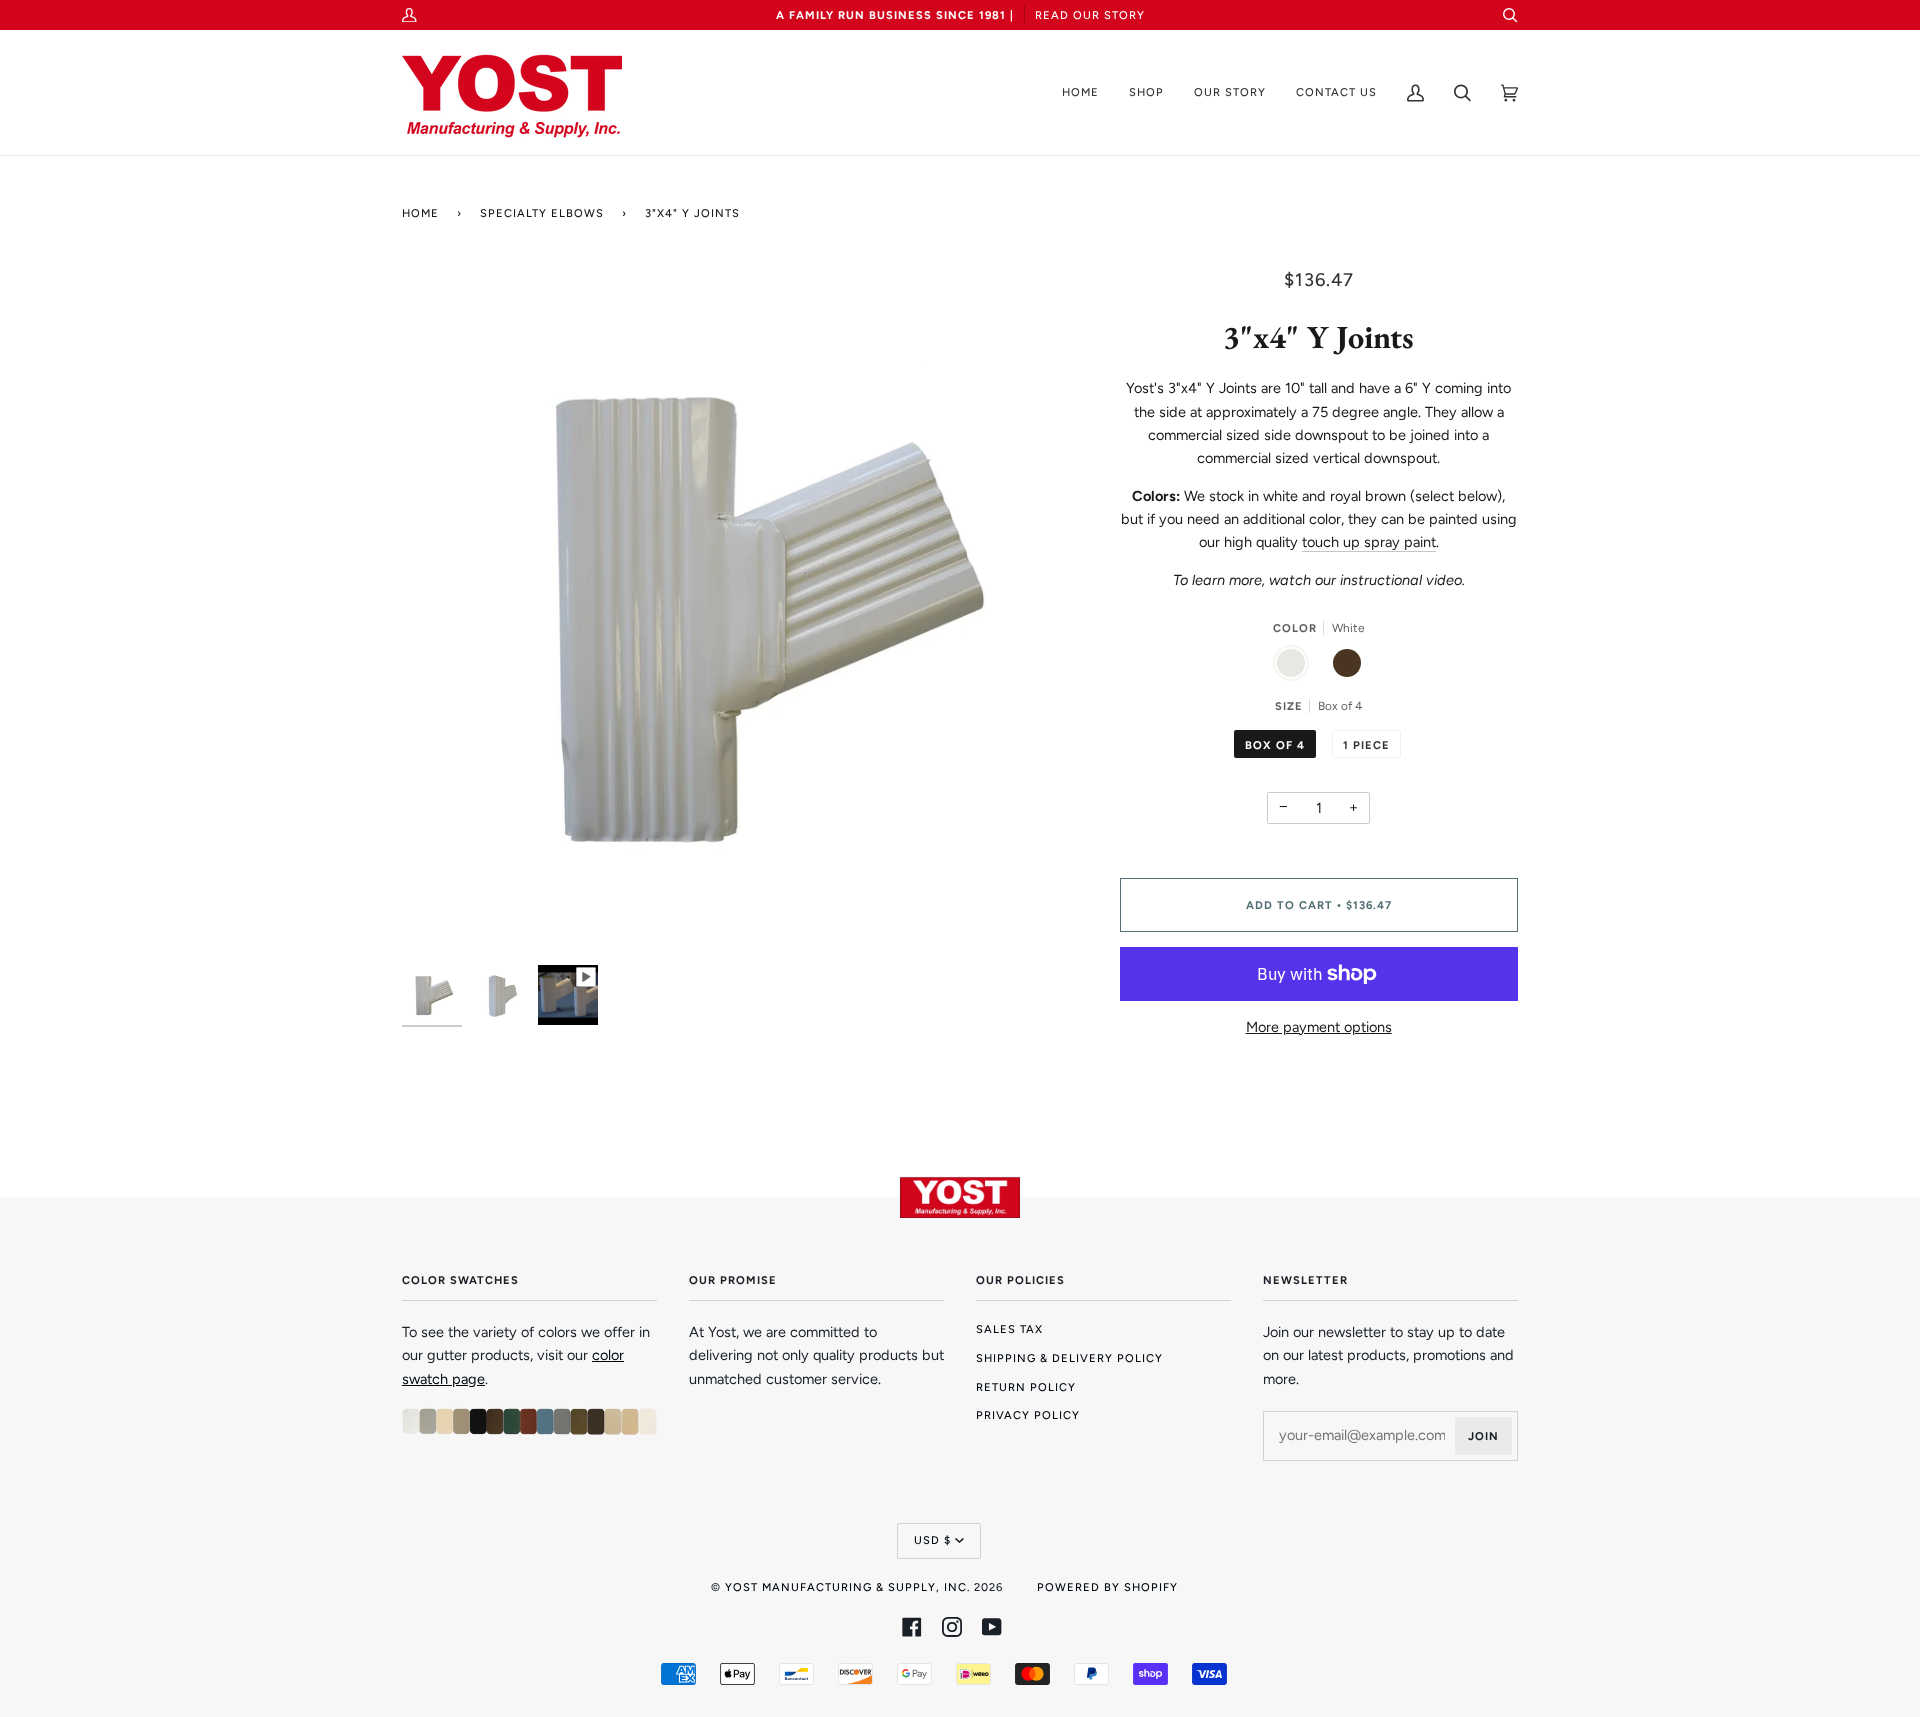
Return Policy (1026, 1387)
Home (420, 213)
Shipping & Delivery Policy (1069, 1358)
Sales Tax (1009, 1329)
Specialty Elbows (542, 213)
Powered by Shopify (1107, 1587)
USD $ (932, 1540)
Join (1483, 1436)
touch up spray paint (1369, 542)
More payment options (1319, 1027)
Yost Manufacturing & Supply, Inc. (847, 1587)
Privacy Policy (1028, 1415)
